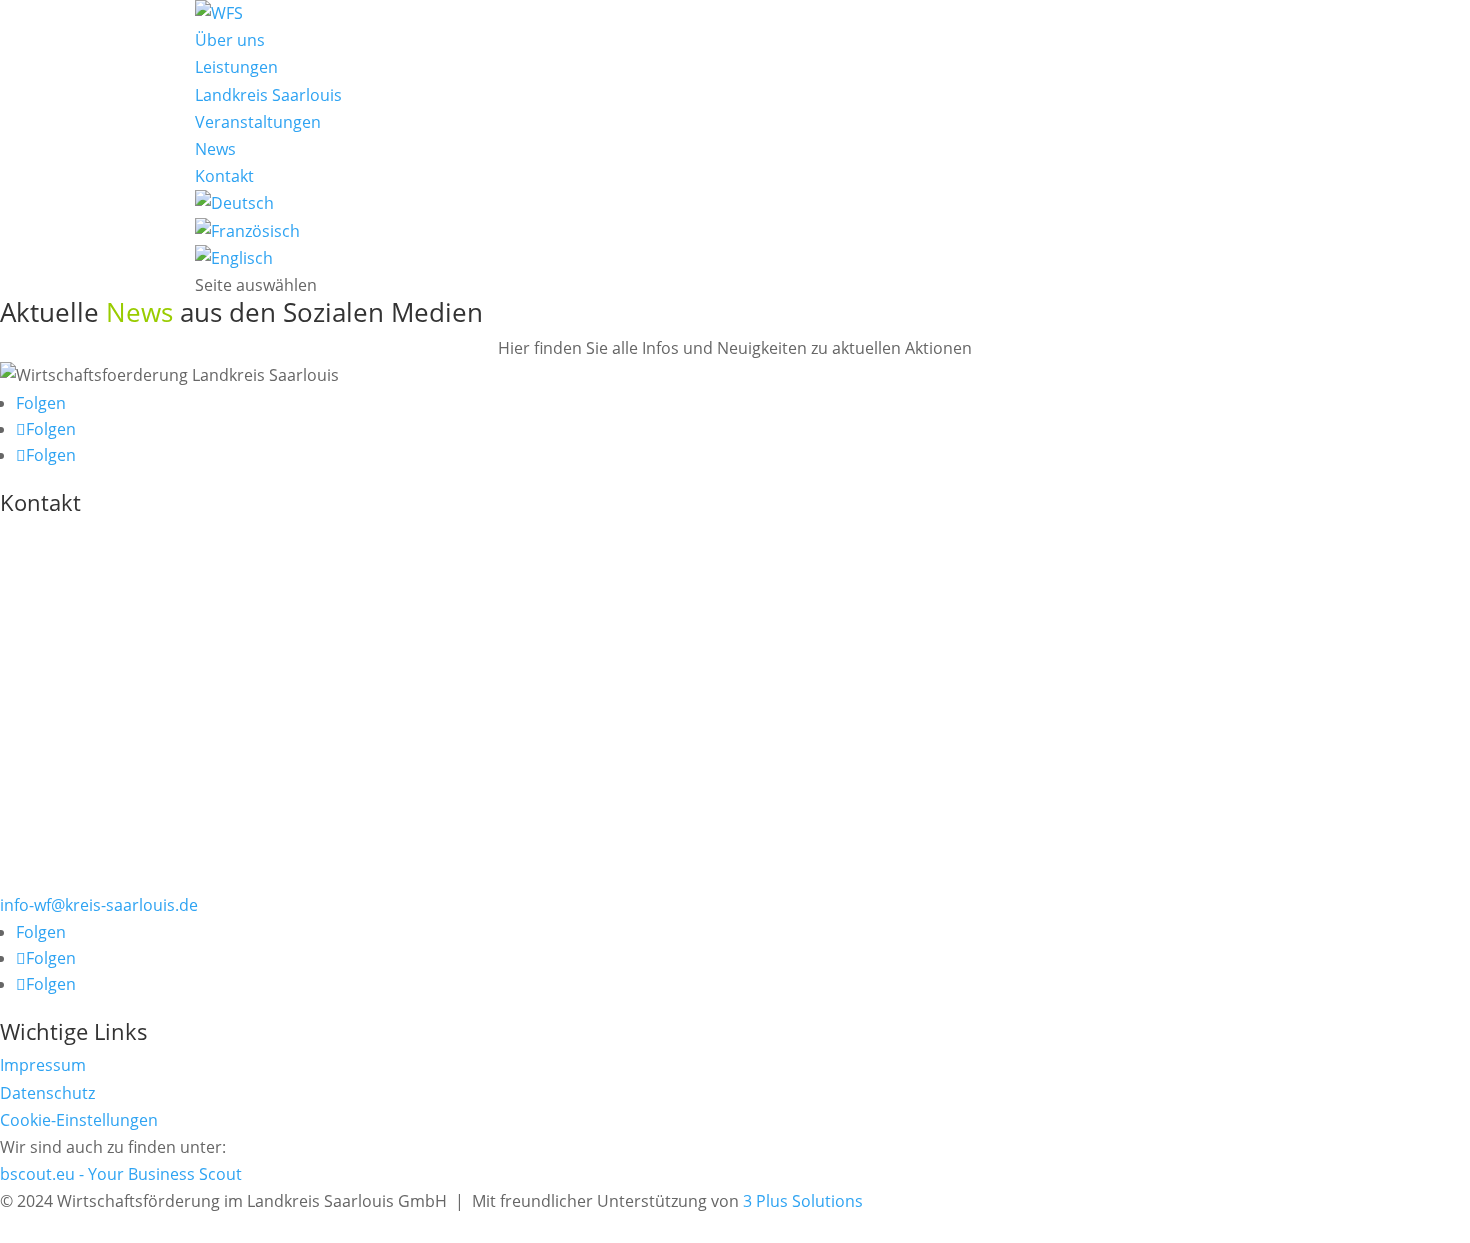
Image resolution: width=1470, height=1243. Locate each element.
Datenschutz (47, 1093)
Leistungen (236, 67)
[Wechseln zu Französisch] (247, 231)
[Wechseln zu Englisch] (234, 258)
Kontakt (224, 176)
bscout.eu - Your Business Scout (121, 1174)
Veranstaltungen (258, 122)
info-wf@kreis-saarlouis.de (99, 905)
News (215, 149)
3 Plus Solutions (803, 1201)
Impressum (43, 1065)
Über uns (230, 40)
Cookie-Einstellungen (79, 1120)
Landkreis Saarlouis (268, 95)
